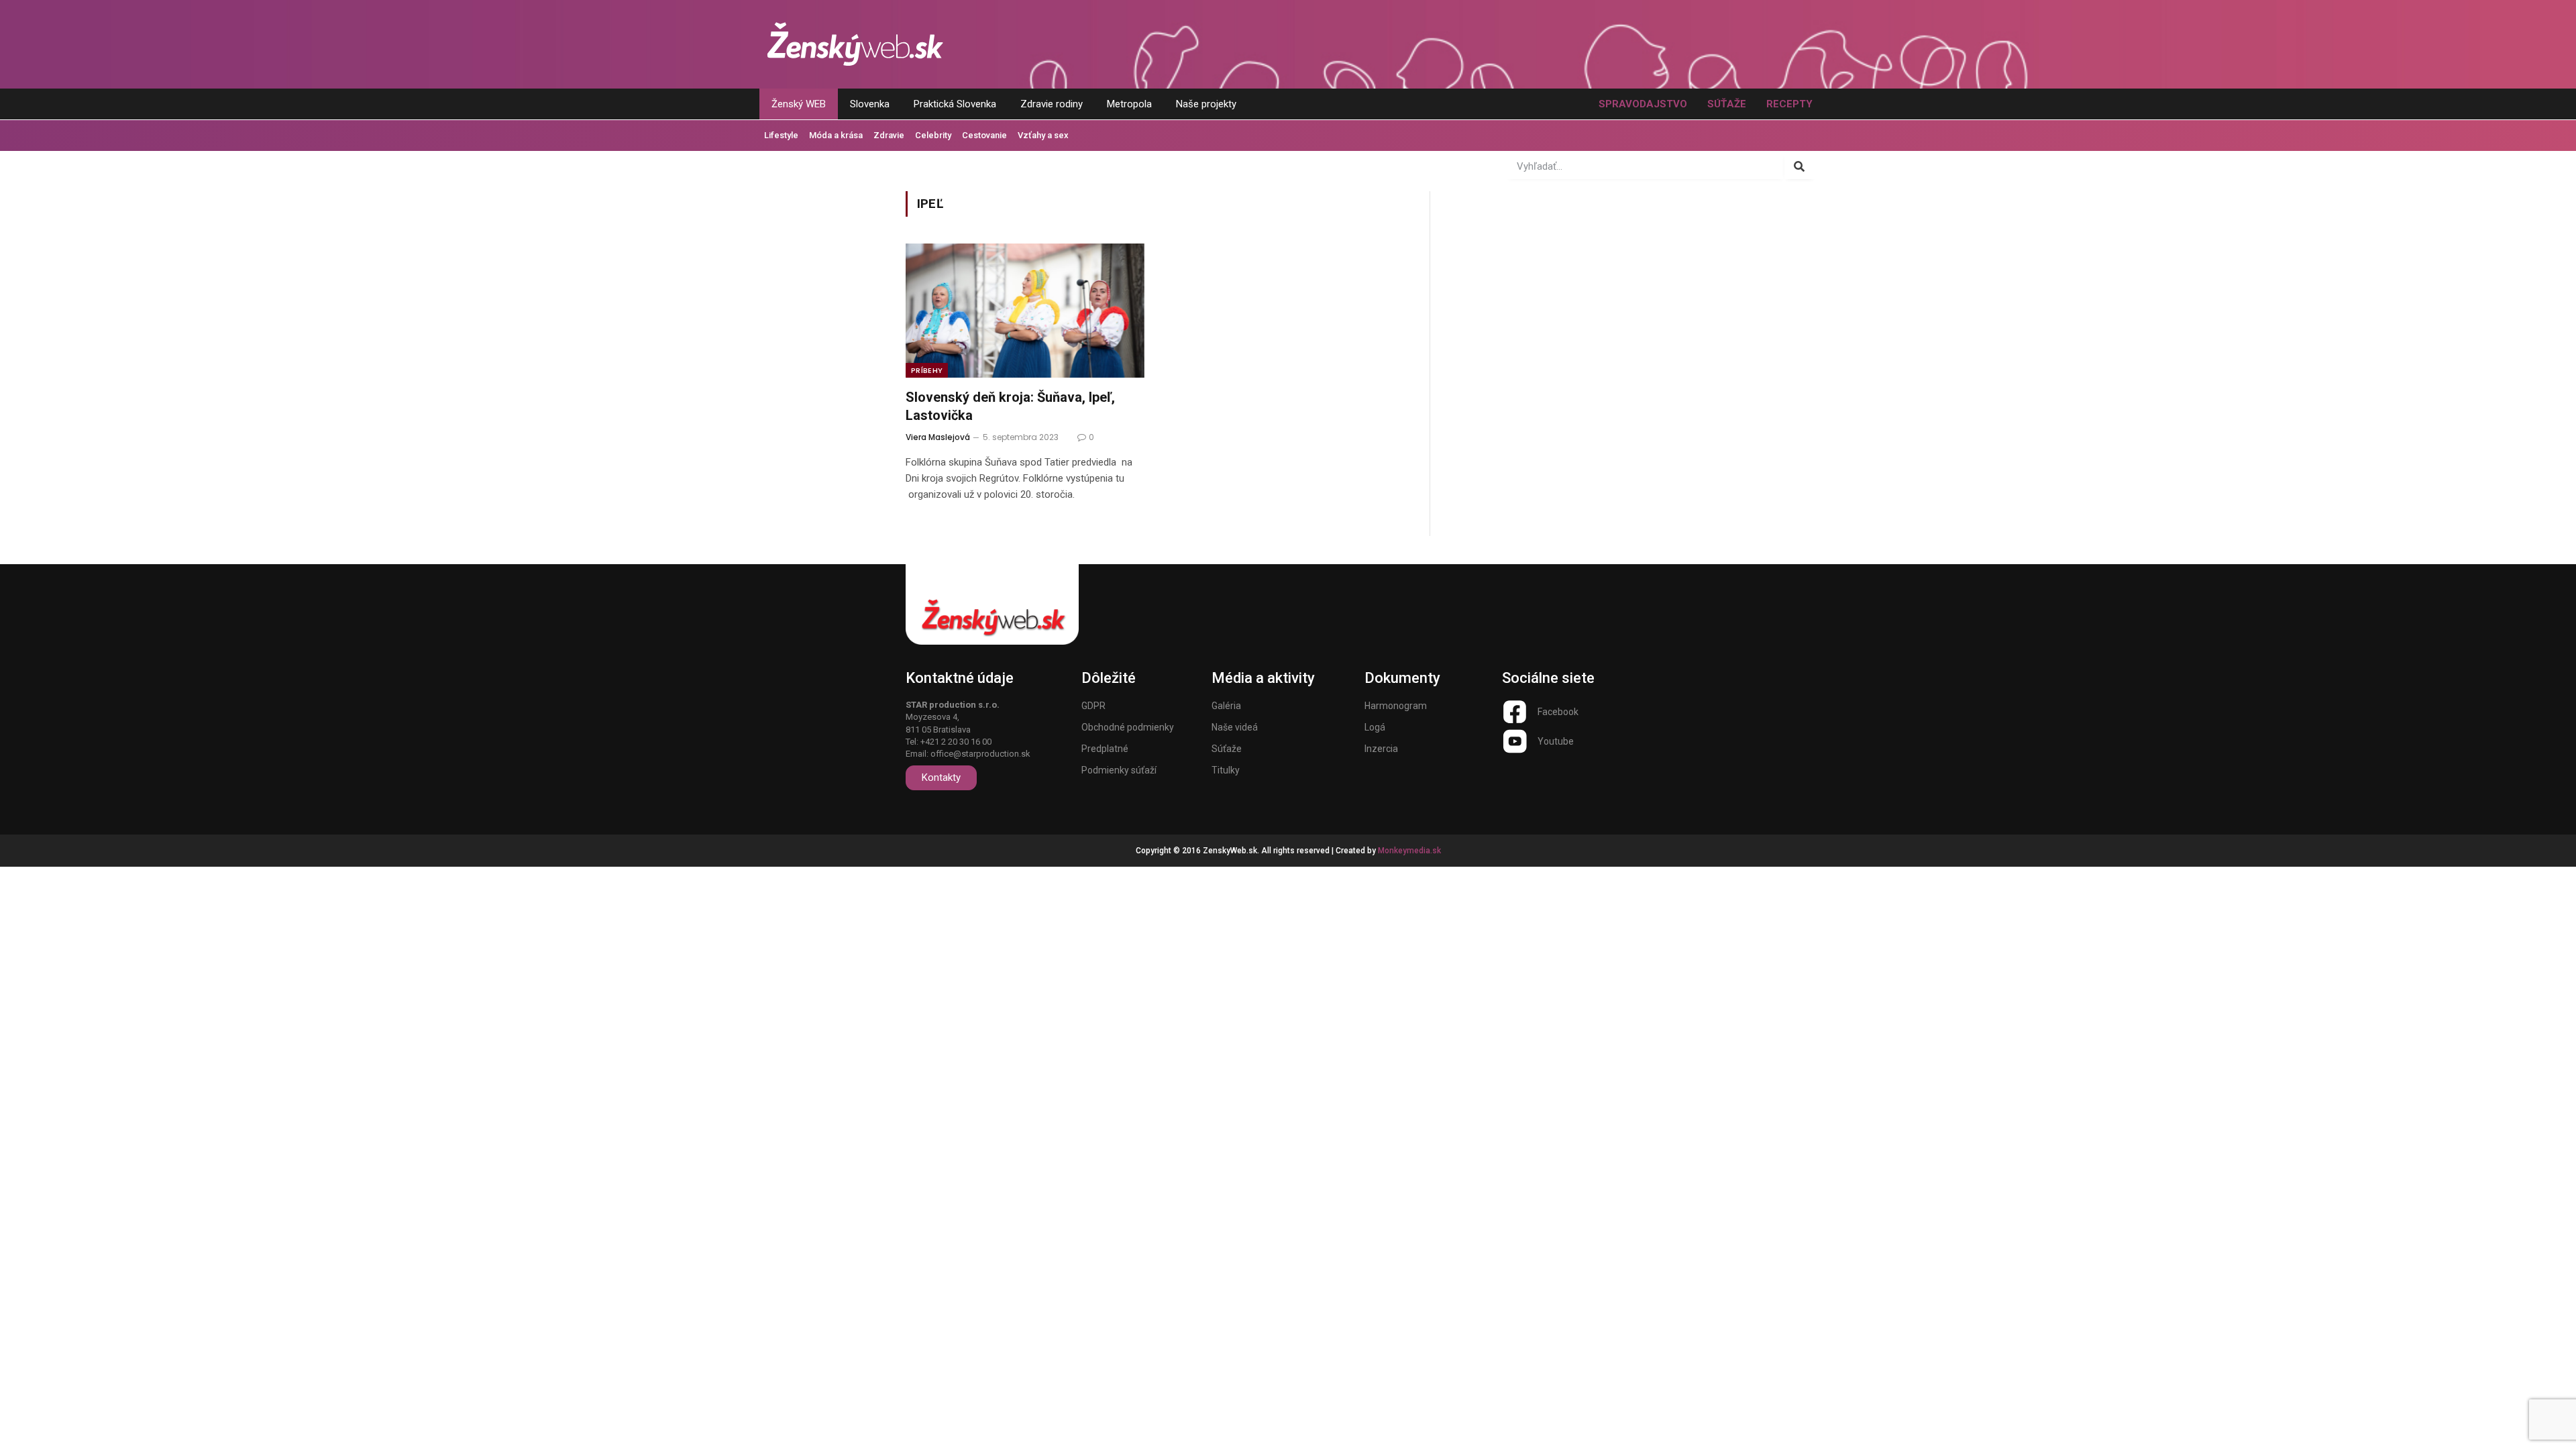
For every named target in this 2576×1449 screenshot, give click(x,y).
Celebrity (933, 135)
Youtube (1556, 741)
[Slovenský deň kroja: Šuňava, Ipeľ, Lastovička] (1025, 311)
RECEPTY (1789, 104)
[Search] (1800, 166)
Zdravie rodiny (1052, 104)
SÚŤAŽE (1727, 104)
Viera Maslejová (938, 437)
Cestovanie (984, 135)
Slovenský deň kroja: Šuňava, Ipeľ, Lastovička (1010, 406)
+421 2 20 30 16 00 (956, 742)
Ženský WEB (799, 104)
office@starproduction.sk (980, 754)
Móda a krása (836, 135)
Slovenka (870, 104)
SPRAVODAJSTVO (1643, 104)
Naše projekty (1206, 104)
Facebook (1558, 712)
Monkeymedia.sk (1409, 851)
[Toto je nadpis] (1515, 712)
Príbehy (927, 370)
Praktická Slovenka (955, 104)
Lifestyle (781, 135)
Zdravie (889, 135)
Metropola (1129, 104)
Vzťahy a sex (1043, 135)
